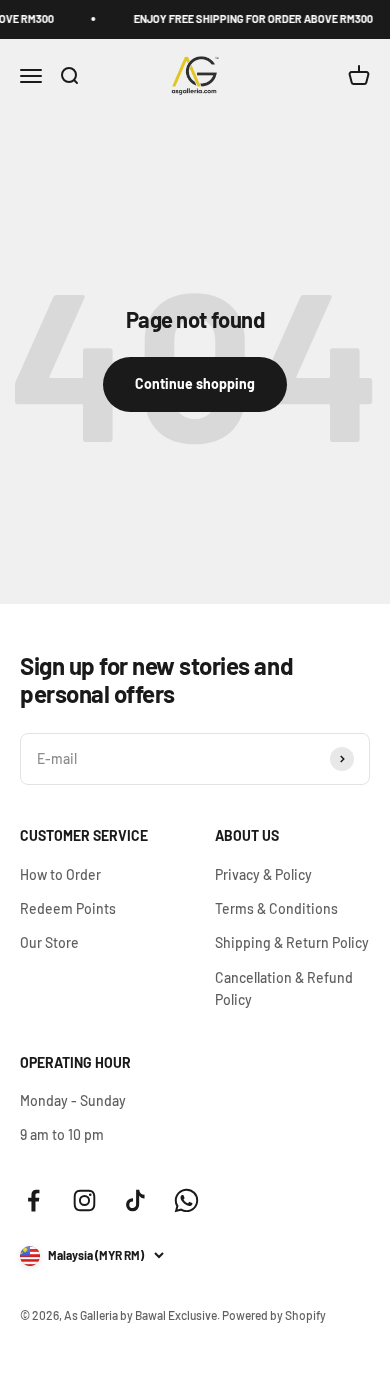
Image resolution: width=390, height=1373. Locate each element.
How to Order (60, 874)
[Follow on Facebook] (33, 1200)
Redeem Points (68, 908)
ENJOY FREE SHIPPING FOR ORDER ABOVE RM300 (249, 18)
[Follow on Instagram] (84, 1200)
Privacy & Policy (263, 874)
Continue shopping (195, 383)
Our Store (49, 942)
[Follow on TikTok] (135, 1200)
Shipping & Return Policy (292, 942)
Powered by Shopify (274, 1315)
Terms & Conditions (276, 908)
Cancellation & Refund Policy (284, 988)
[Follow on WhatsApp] (186, 1200)
